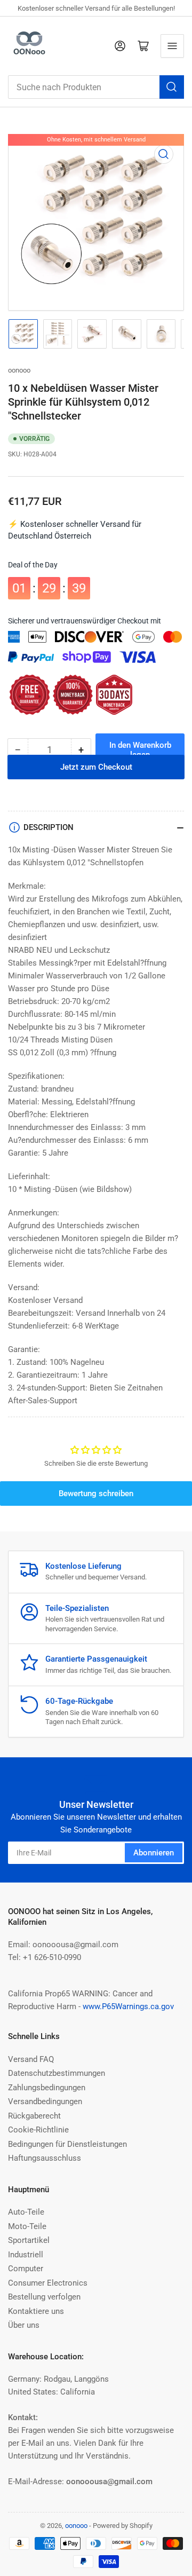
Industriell (26, 2255)
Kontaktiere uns (36, 2311)
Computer (26, 2269)
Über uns (24, 2325)
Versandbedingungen (45, 2101)
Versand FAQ (31, 2059)
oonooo (19, 370)
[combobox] (96, 87)
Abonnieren (154, 1853)
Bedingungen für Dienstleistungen (67, 2144)
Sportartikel (29, 2240)
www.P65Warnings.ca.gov (128, 2006)
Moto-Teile (27, 2226)
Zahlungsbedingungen (47, 2088)
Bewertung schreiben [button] (96, 1494)
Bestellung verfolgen (44, 2297)
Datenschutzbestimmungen (57, 2073)
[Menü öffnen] (172, 46)
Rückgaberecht (34, 2116)
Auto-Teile (26, 2212)
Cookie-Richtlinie (38, 2130)
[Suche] (172, 87)
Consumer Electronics (48, 2283)
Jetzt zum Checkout (96, 781)
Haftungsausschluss (45, 2158)
